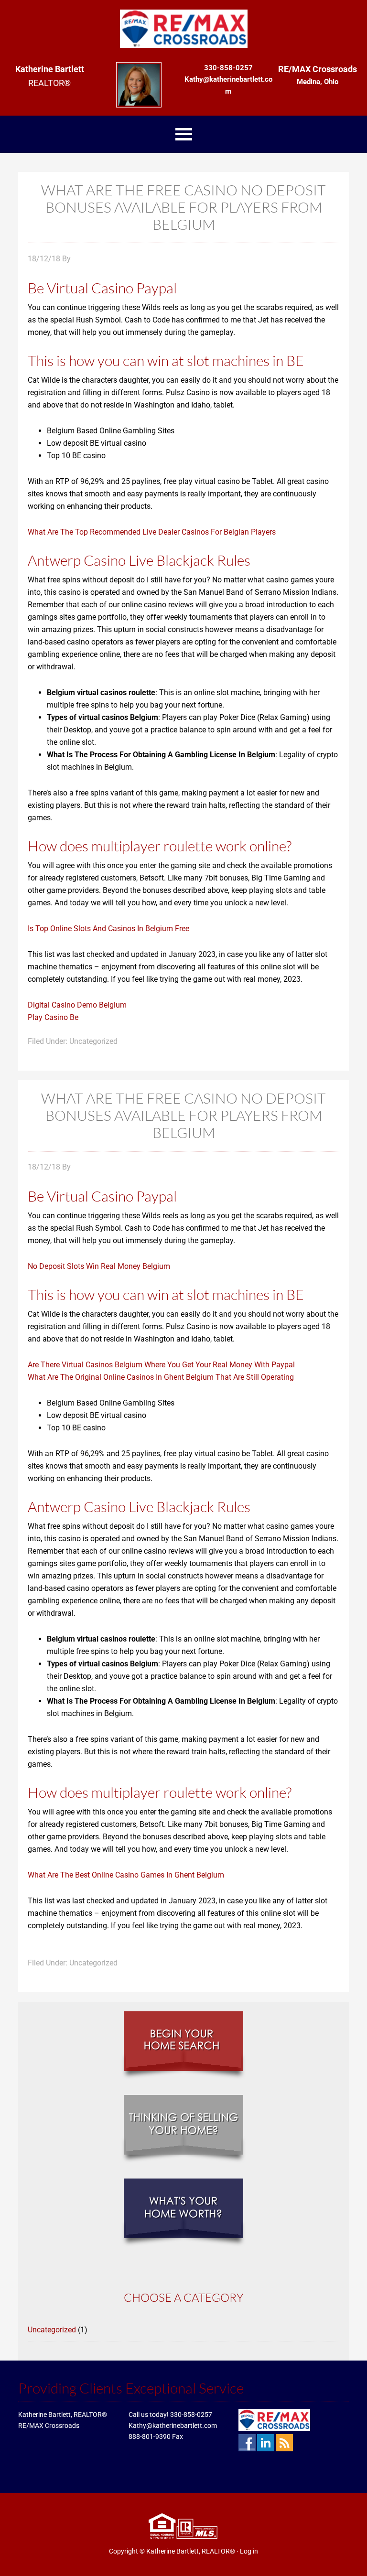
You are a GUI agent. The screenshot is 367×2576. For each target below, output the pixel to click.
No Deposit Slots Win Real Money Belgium (99, 1266)
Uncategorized (52, 2330)
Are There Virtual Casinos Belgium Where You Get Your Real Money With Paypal (161, 1365)
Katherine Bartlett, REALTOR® (191, 2551)
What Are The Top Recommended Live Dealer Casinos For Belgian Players (152, 532)
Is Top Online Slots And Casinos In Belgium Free (108, 928)
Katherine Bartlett (183, 29)
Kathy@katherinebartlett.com (173, 2426)
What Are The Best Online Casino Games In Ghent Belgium (126, 1875)
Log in (249, 2551)
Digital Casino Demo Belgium (77, 1005)
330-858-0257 (191, 2415)
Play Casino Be (53, 1017)
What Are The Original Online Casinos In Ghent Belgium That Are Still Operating (161, 1377)
